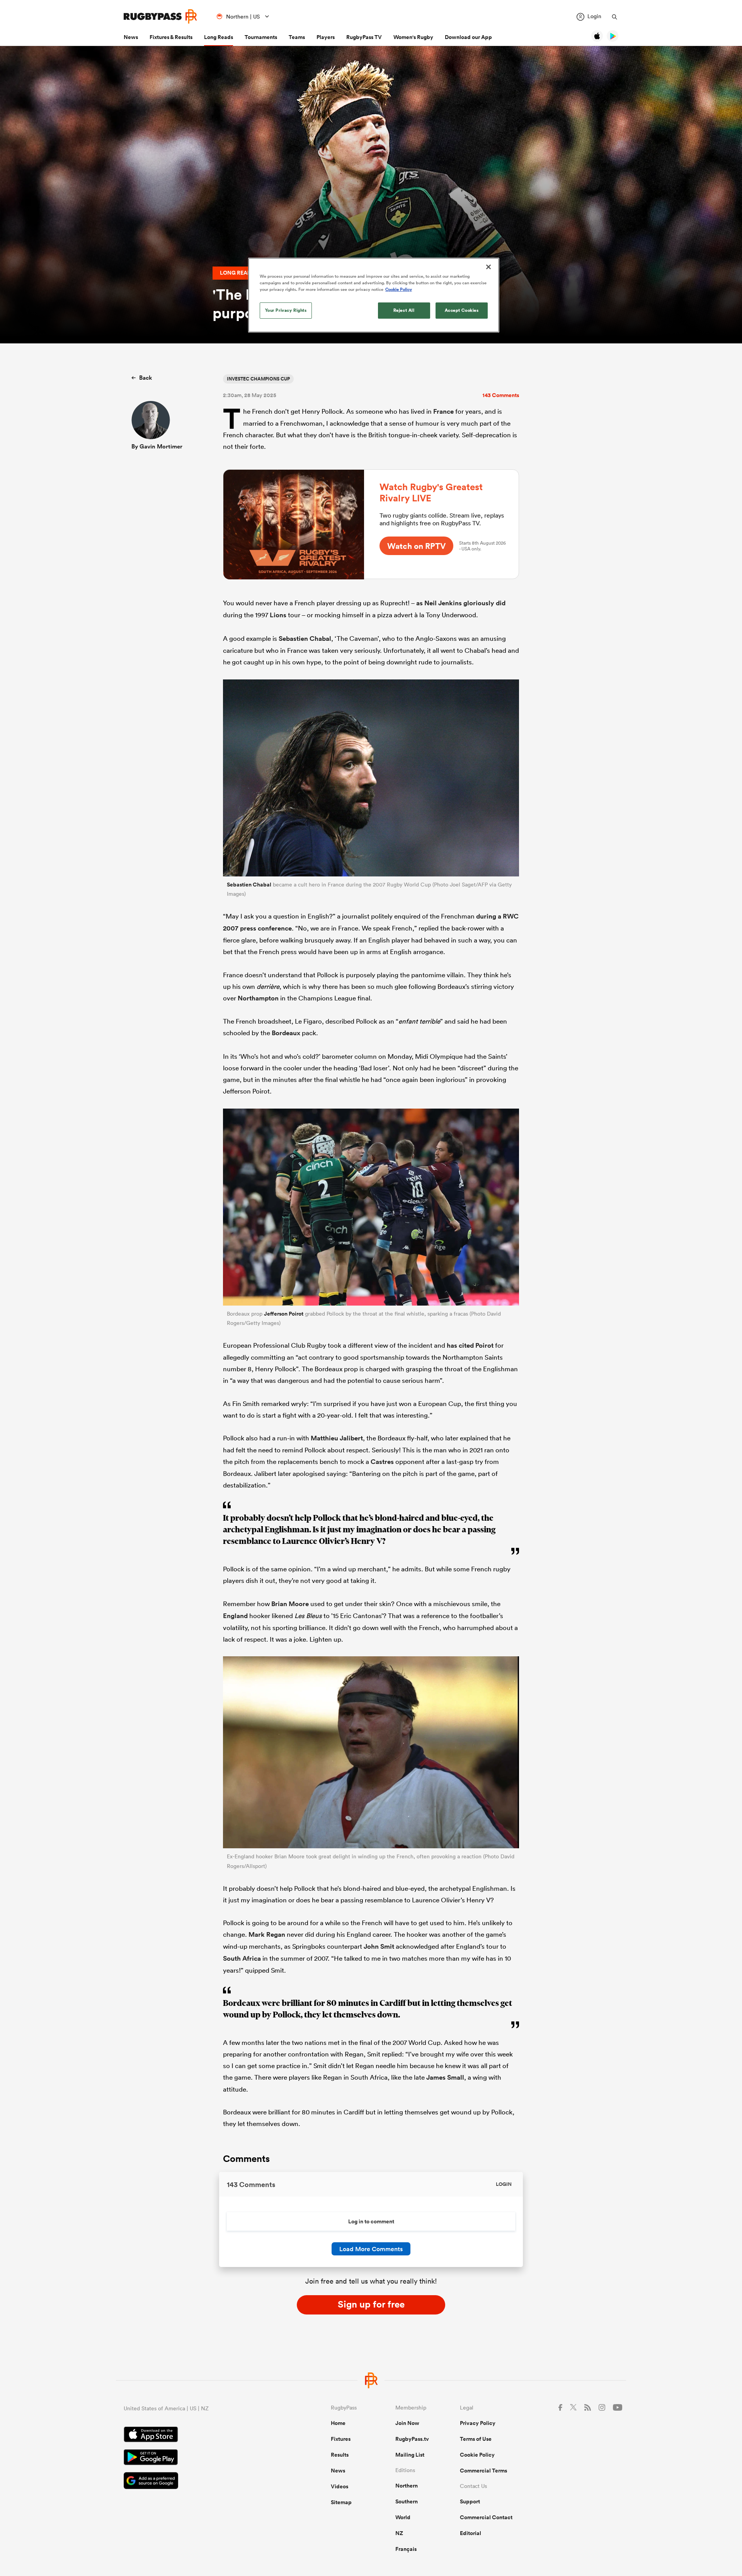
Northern (407, 2486)
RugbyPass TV (364, 37)
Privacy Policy (478, 2423)
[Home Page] (160, 16)
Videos (340, 2486)
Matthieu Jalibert (337, 1438)
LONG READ (236, 273)
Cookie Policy (477, 2455)
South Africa (242, 1958)
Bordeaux (286, 1033)
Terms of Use (476, 2439)
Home (338, 2423)
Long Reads (219, 37)
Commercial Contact (486, 2517)
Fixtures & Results (171, 37)
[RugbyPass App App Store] (200, 2435)
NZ (399, 2533)
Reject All (404, 310)
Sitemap (341, 2502)
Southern (407, 2501)
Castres (382, 1462)
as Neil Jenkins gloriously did (461, 603)
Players (326, 37)
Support (470, 2501)
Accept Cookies (462, 310)
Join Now (407, 2423)
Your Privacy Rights (286, 310)
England (235, 1616)
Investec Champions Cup (258, 379)
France (443, 411)
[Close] (488, 267)
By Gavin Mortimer (157, 446)
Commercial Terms (483, 2471)
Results (340, 2455)
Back (146, 378)
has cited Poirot (470, 1345)
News (131, 37)
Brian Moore (290, 1604)
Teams (297, 37)
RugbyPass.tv (412, 2439)
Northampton (258, 998)
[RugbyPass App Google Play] (200, 2458)
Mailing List (410, 2455)
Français (406, 2549)
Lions (278, 615)
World (403, 2517)
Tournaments (261, 37)
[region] (374, 295)
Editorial (471, 2533)
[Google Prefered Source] (200, 2482)
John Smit (379, 1946)
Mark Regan (267, 1934)
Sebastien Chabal (305, 638)
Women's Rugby (413, 37)
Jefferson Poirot (284, 1314)
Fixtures (341, 2439)
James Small (445, 2077)
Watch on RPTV (416, 546)
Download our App (468, 37)
